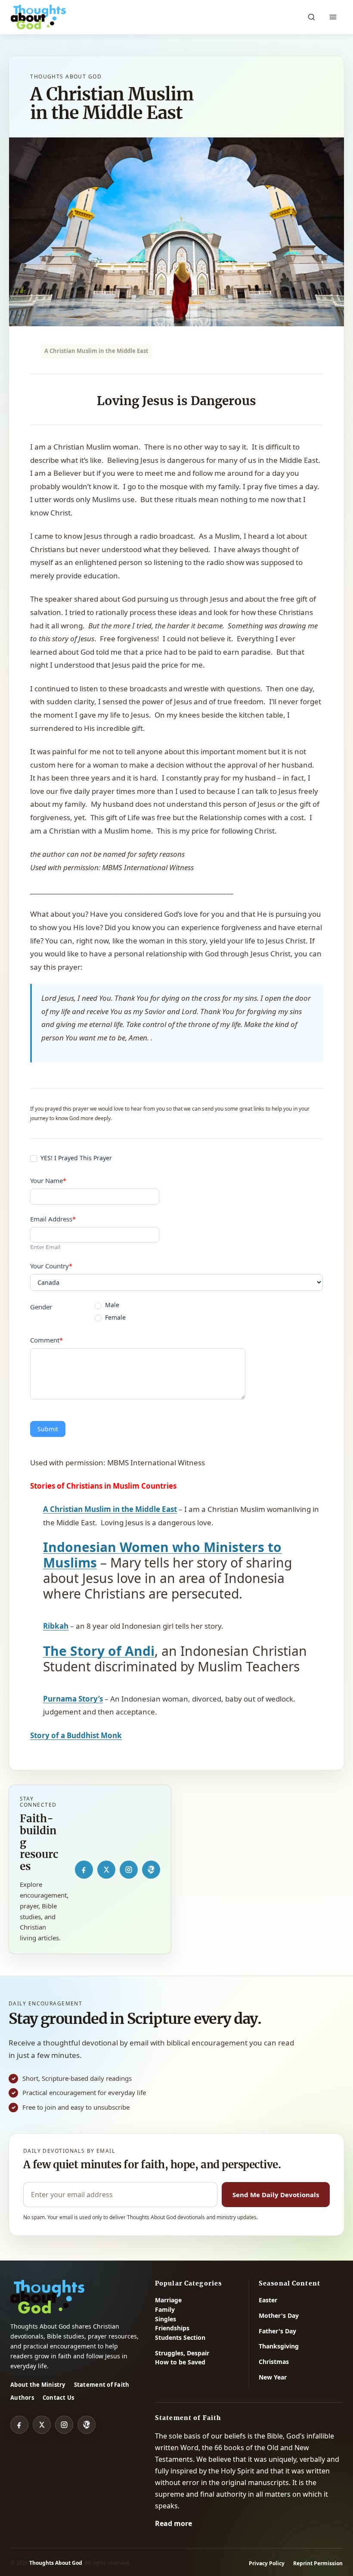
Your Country (51, 1266)
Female (115, 1318)
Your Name (48, 1180)
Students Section (180, 2337)
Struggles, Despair (182, 2353)
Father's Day (277, 2331)
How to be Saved (180, 2362)
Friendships (172, 2328)
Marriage (168, 2300)
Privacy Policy (267, 2563)
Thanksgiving (279, 2346)
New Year (273, 2377)
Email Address (53, 1219)
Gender (41, 1307)
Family (165, 2309)
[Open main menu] (333, 17)
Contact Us (59, 2398)
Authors (22, 2398)
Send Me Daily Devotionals (276, 2195)
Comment (46, 1340)
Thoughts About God (56, 2563)
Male (111, 1305)
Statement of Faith (102, 2385)
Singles (166, 2319)
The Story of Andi (99, 1651)
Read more (173, 2523)
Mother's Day (279, 2315)
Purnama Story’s (73, 1699)
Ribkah (56, 1626)
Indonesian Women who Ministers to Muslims (162, 1555)
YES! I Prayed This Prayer (75, 1158)
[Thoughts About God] (38, 17)
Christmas (274, 2362)
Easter (268, 2300)
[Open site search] (311, 17)
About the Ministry (38, 2385)
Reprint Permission (318, 2563)
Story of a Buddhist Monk (76, 1735)
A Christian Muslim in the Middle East (110, 1509)
